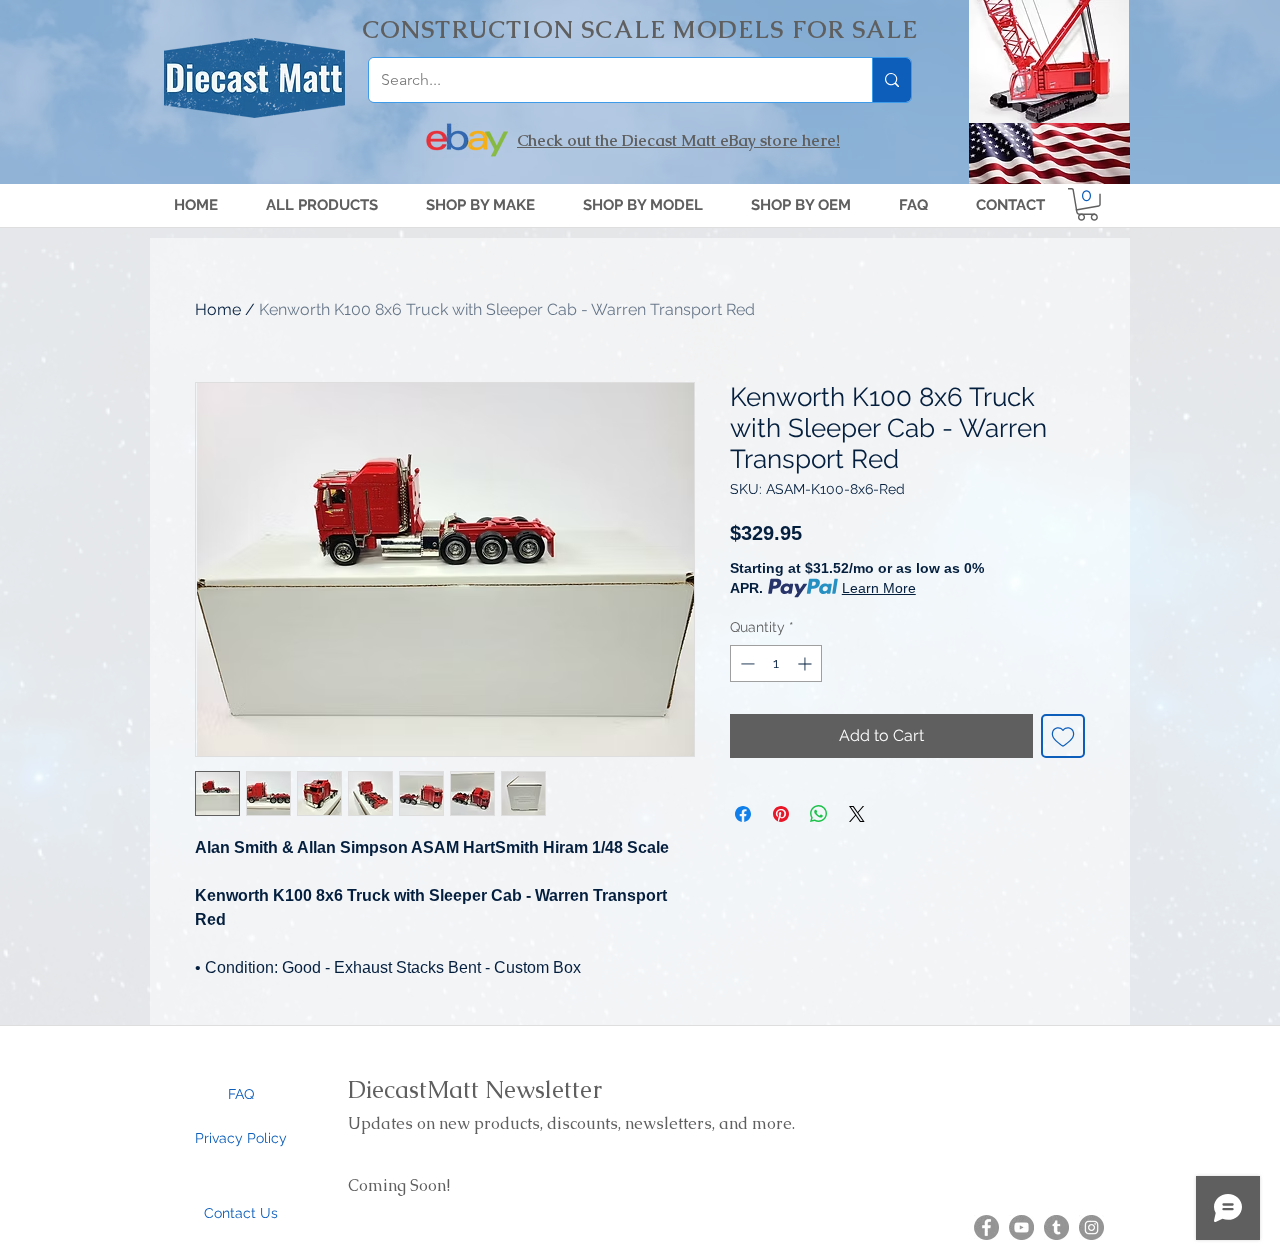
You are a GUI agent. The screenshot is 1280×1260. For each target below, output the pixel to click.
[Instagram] (1091, 1227)
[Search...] (891, 80)
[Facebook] (986, 1227)
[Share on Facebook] (743, 814)
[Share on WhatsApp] (819, 814)
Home (218, 309)
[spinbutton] (776, 663)
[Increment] (806, 663)
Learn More (879, 588)
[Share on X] (857, 814)
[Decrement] (745, 663)
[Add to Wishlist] (1063, 736)
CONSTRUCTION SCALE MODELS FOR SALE (640, 29)
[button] (643, 205)
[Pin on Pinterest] (781, 814)
